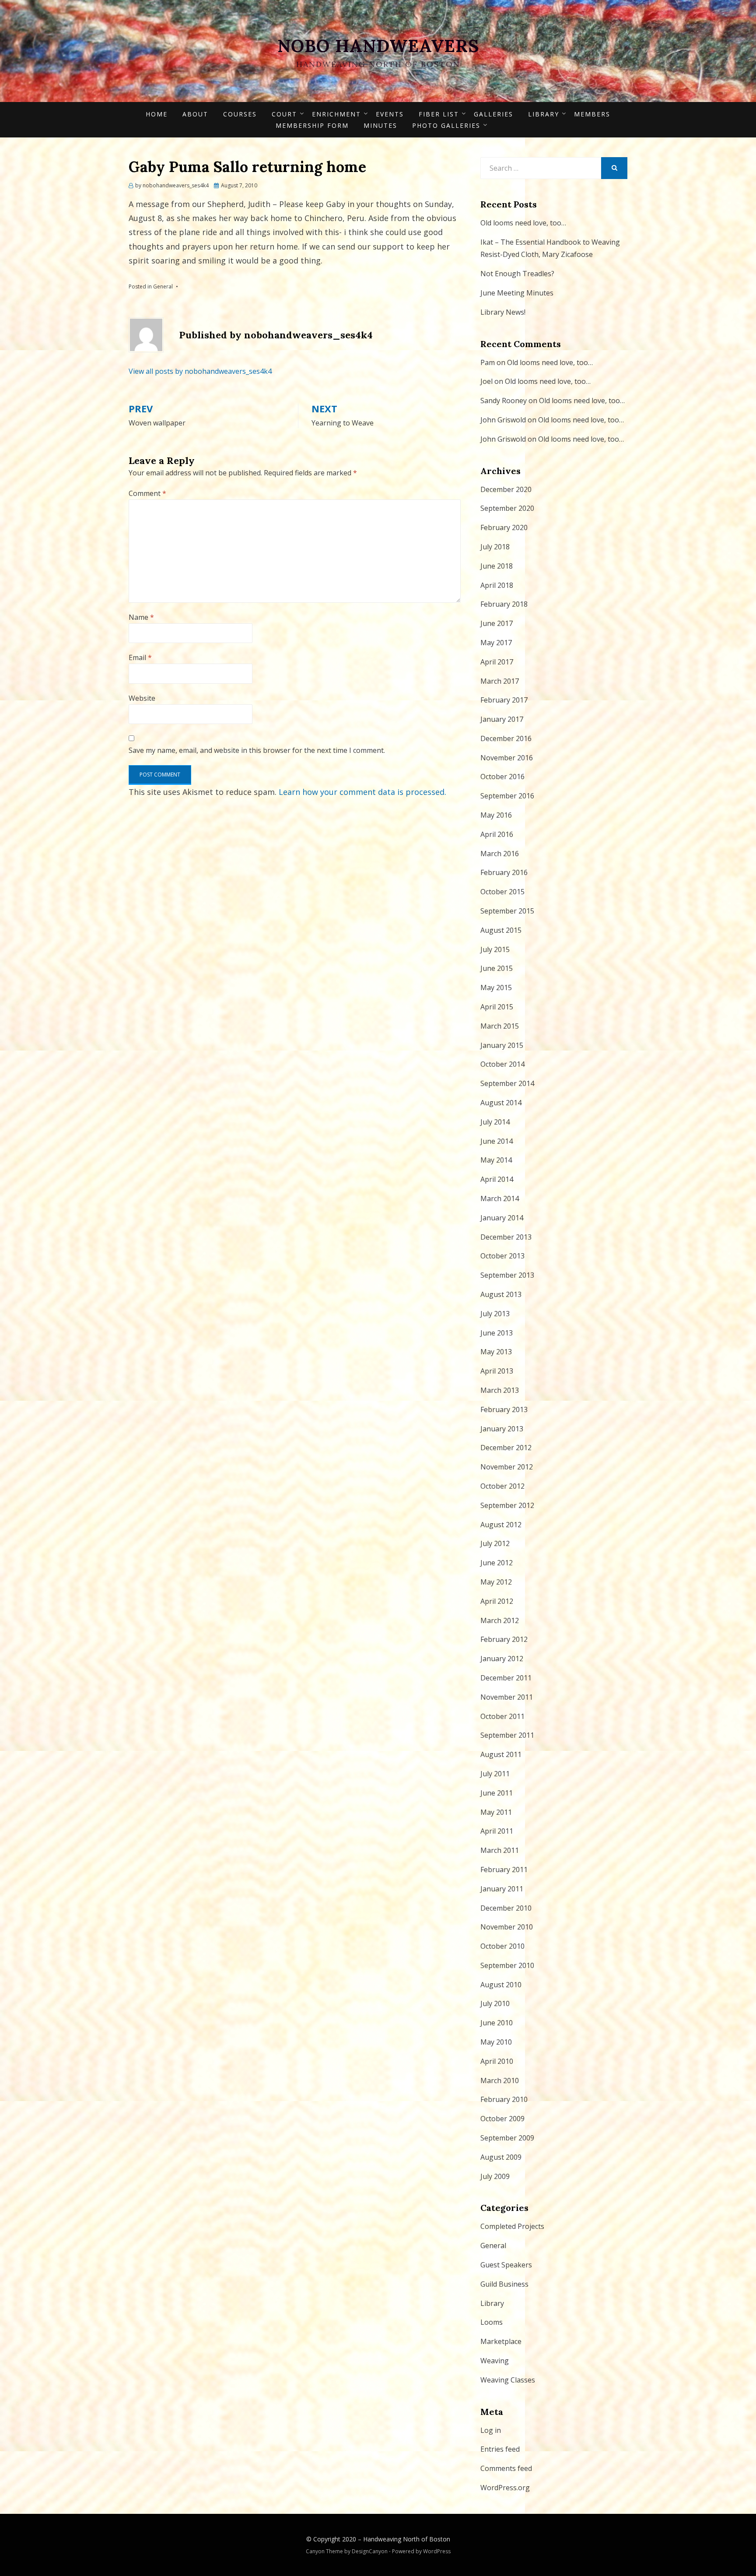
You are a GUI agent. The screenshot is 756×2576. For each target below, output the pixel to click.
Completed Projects (512, 2226)
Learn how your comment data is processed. (362, 792)
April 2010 (497, 2061)
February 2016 (504, 872)
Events (390, 114)
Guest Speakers (506, 2265)
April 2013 (497, 1371)
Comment (147, 493)
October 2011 (502, 1716)
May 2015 (496, 988)
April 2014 (497, 1179)
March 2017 (500, 681)
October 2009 (502, 2119)
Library (544, 114)
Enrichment (336, 114)
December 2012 (506, 1448)
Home (157, 114)
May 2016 (496, 815)
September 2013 (507, 1275)
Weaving (495, 2361)
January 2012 (502, 1659)
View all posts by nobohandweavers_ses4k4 (200, 371)
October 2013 (502, 1256)
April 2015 (497, 1007)
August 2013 (501, 1294)
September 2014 (507, 1083)
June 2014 (497, 1141)
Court (284, 114)
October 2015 (502, 892)
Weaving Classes (508, 2380)
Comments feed (506, 2468)
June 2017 (497, 623)
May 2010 (496, 2042)
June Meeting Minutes (517, 293)
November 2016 (507, 758)
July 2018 (495, 547)
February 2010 (504, 2099)
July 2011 (495, 1774)
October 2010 (502, 1946)
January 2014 (502, 1218)
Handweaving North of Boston (407, 2539)
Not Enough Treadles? (517, 274)
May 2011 (496, 1812)
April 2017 (497, 662)
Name (141, 617)
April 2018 (497, 585)
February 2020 (504, 527)
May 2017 (496, 643)
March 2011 (500, 1850)
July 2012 (495, 1543)
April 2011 (497, 1831)
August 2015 (501, 930)
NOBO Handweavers (378, 46)
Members (592, 114)
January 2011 (502, 1889)
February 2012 (504, 1639)
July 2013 (495, 1314)
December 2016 (506, 738)
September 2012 (507, 1505)
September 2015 (507, 911)
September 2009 (507, 2138)
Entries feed (500, 2449)
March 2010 (500, 2080)
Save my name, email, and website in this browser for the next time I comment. (257, 750)
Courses (240, 114)
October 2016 (502, 777)
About (195, 114)
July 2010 (495, 2003)
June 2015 (497, 968)
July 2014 (495, 1122)
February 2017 (504, 700)
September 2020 (507, 508)
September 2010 (507, 1965)
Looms (492, 2322)
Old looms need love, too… (523, 223)
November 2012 (507, 1467)
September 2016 (507, 796)
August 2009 (501, 2157)
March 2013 (500, 1390)
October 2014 (502, 1064)
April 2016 (497, 834)
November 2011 (507, 1697)
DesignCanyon (370, 2551)
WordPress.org (505, 2488)
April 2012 (497, 1601)
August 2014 (501, 1103)
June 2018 (497, 566)
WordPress (437, 2551)
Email (140, 657)
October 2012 (502, 1486)
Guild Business (504, 2284)
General (163, 286)
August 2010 (501, 1985)
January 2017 (502, 719)
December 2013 (506, 1237)
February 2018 (504, 604)
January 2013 (502, 1429)
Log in (491, 2430)
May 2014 (496, 1160)
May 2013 (496, 1352)
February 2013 (504, 1409)
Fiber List (439, 114)
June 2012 (497, 1563)
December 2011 (506, 1678)
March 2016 (500, 854)
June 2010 (497, 2023)
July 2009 (495, 2176)
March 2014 (500, 1198)
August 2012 (501, 1525)
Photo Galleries (446, 125)
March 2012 (500, 1620)
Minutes (380, 125)
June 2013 (497, 1333)
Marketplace (501, 2341)
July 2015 (495, 949)
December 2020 (506, 489)
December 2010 (506, 1908)
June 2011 (497, 1793)
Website (142, 698)
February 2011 (504, 1870)
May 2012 (496, 1582)
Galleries (493, 114)
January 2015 (502, 1045)
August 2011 (501, 1754)
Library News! (503, 312)
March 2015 (500, 1026)
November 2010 (507, 1927)
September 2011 (507, 1735)
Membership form (312, 125)
